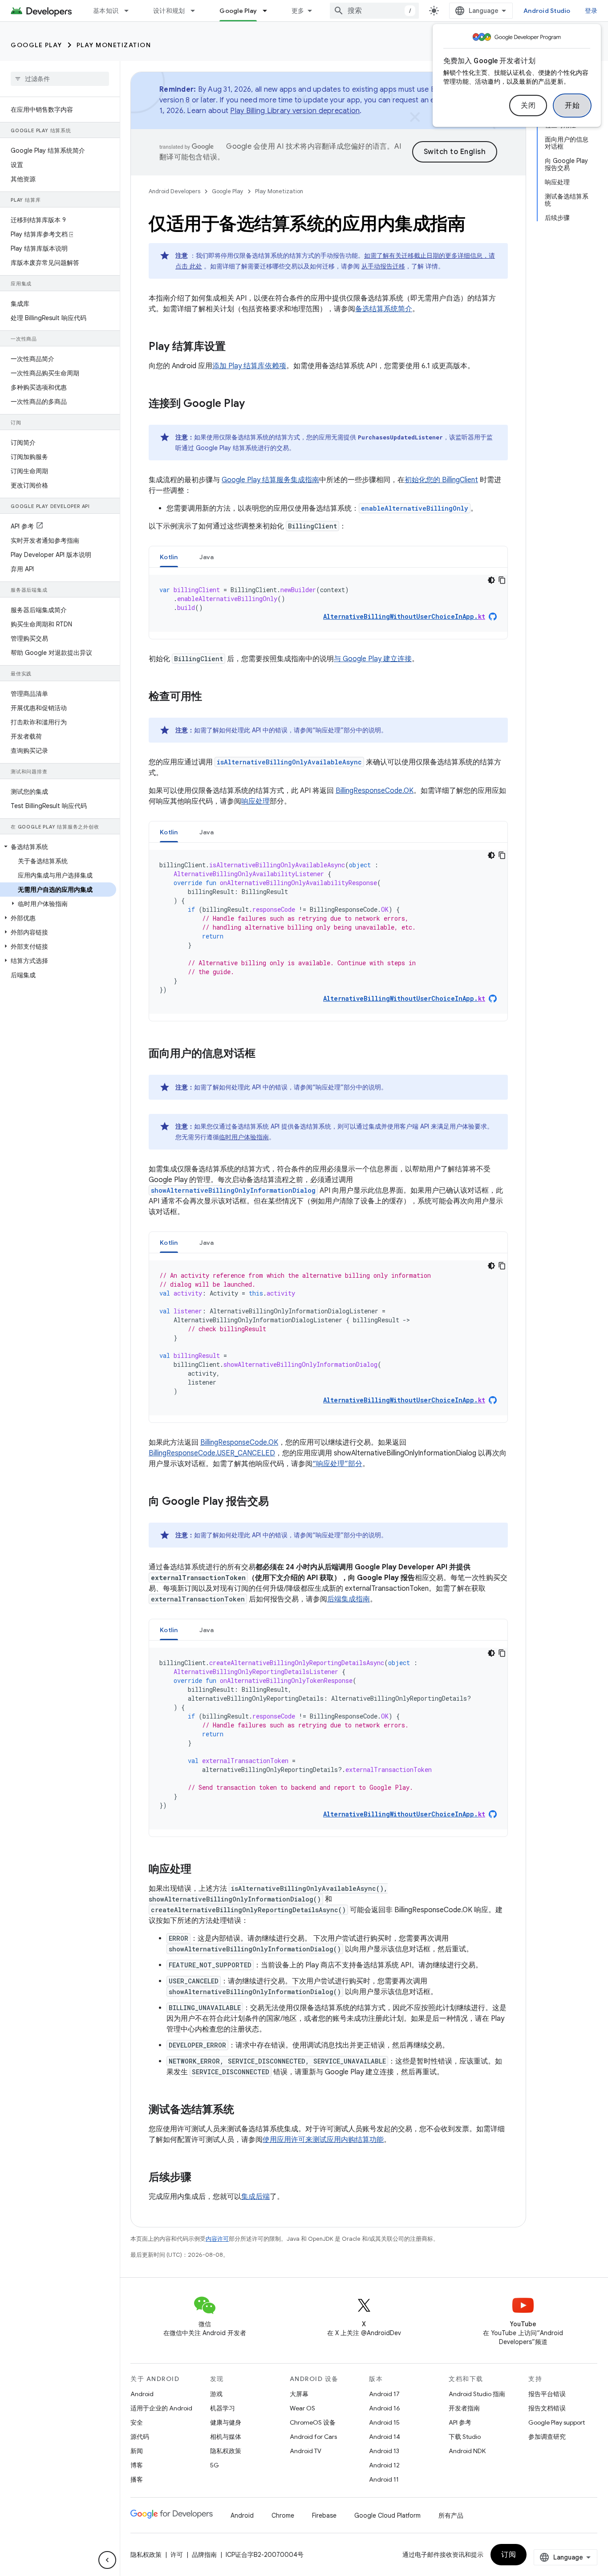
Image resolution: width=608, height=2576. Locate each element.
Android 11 (384, 2479)
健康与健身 (226, 2422)
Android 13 (384, 2451)
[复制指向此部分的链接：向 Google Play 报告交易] (278, 1502)
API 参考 (460, 2422)
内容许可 (217, 2239)
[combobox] (374, 11)
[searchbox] (60, 79)
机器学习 (223, 2408)
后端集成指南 (349, 1599)
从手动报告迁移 (383, 266)
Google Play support (557, 2422)
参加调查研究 (547, 2437)
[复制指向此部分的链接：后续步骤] (200, 2178)
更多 (298, 11)
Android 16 (385, 2408)
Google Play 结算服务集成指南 (270, 480)
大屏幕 (299, 2394)
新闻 (137, 2451)
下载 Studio (465, 2437)
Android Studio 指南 (477, 2394)
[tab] (169, 557)
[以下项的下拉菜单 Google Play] (269, 11)
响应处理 (255, 801)
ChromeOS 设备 (313, 2422)
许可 (177, 2555)
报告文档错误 (547, 2408)
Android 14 (385, 2437)
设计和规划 (169, 11)
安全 (137, 2422)
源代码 (140, 2437)
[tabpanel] (328, 603)
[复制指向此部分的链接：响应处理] (200, 1870)
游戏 (216, 2394)
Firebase (324, 2515)
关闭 (528, 106)
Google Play (238, 11)
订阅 (509, 2555)
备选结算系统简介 (384, 309)
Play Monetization (114, 45)
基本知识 (106, 11)
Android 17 (384, 2394)
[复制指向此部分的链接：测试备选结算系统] (243, 2110)
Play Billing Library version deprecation (295, 111)
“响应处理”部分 (337, 1464)
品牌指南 (204, 2555)
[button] (58, 847)
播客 (137, 2479)
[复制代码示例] (502, 580)
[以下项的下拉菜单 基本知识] (130, 11)
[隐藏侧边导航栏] (107, 2560)
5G (215, 2465)
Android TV (306, 2451)
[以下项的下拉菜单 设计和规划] (197, 11)
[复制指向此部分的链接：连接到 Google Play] (254, 404)
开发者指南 (464, 2408)
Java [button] (207, 557)
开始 (572, 106)
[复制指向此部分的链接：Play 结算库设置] (235, 347)
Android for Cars (313, 2437)
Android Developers (174, 191)
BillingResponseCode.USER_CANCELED (212, 1453)
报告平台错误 (547, 2394)
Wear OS (302, 2408)
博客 (137, 2465)
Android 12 (384, 2465)
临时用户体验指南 (244, 1137)
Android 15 (384, 2422)
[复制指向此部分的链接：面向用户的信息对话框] (264, 1054)
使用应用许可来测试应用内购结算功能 (323, 2140)
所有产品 (451, 2515)
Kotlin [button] (169, 557)
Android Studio (547, 11)
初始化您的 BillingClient (441, 480)
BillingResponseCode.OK (375, 791)
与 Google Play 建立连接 (373, 659)
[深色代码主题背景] (491, 580)
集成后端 (255, 2197)
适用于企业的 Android (161, 2408)
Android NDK (467, 2451)
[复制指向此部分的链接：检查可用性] (211, 697)
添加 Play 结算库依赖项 (249, 366)
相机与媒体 (226, 2437)
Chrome (283, 2515)
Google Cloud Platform (387, 2515)
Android (142, 2394)
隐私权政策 (226, 2451)
